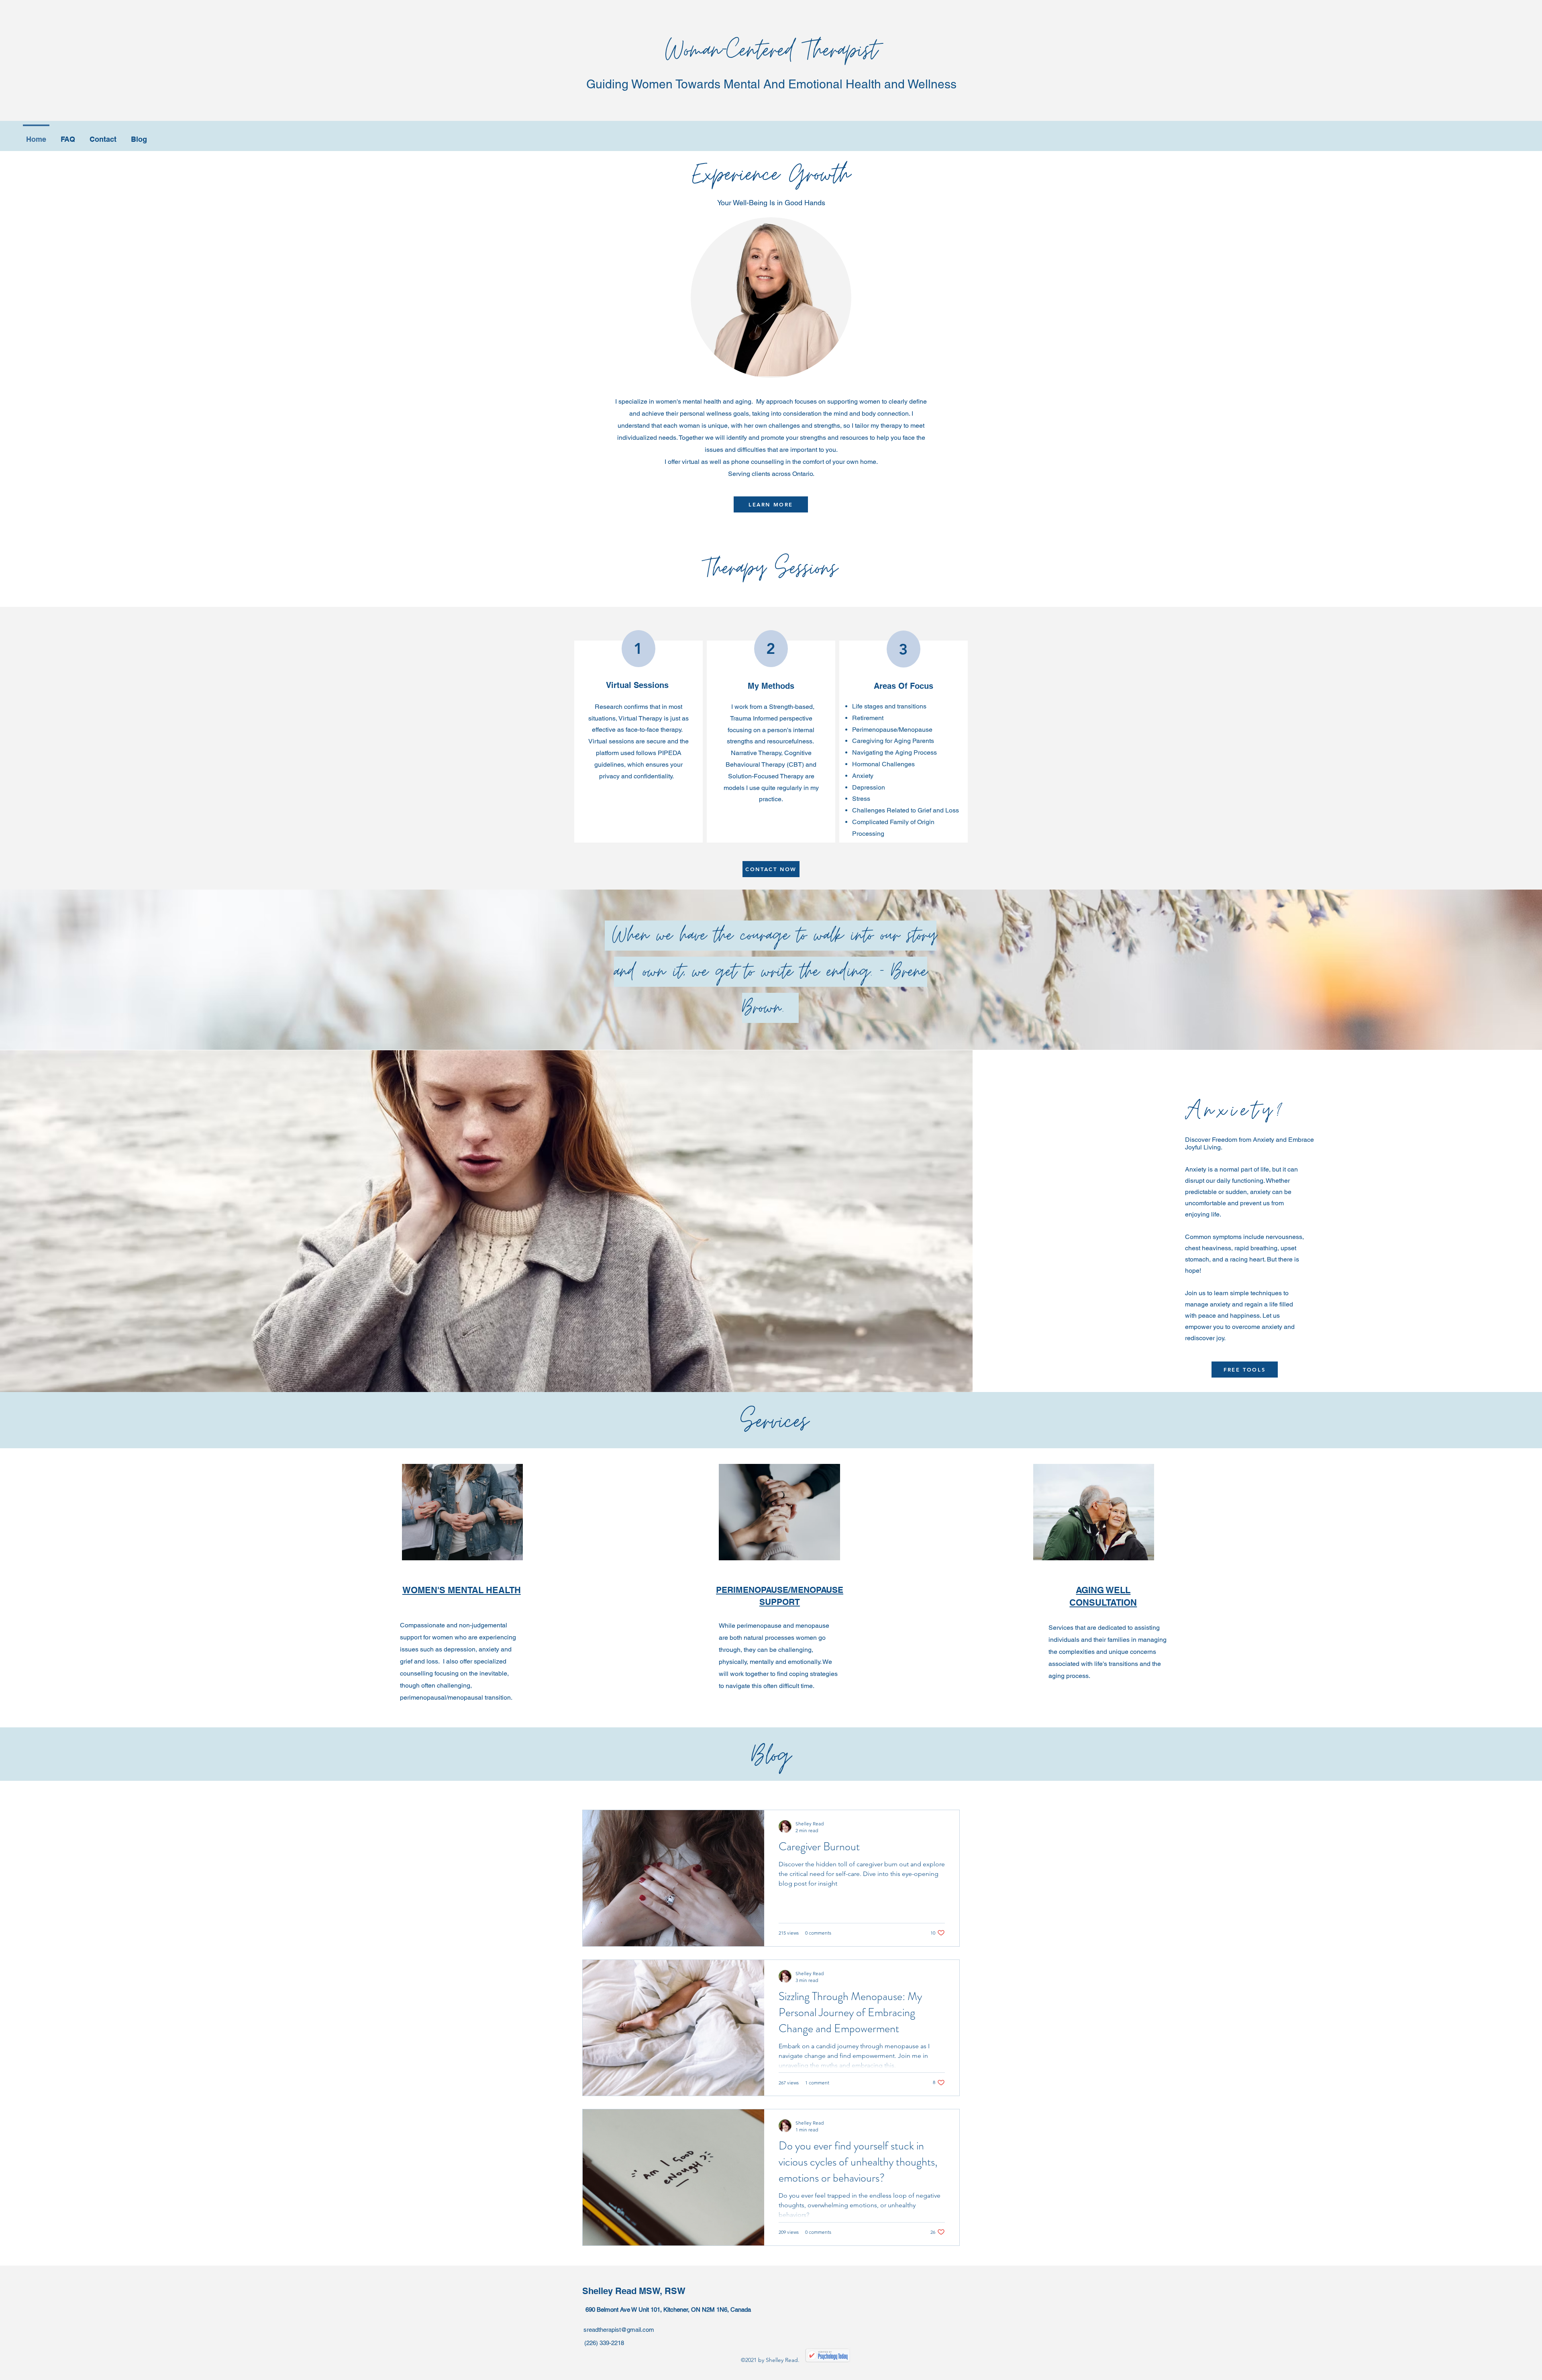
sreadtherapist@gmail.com (619, 2330)
